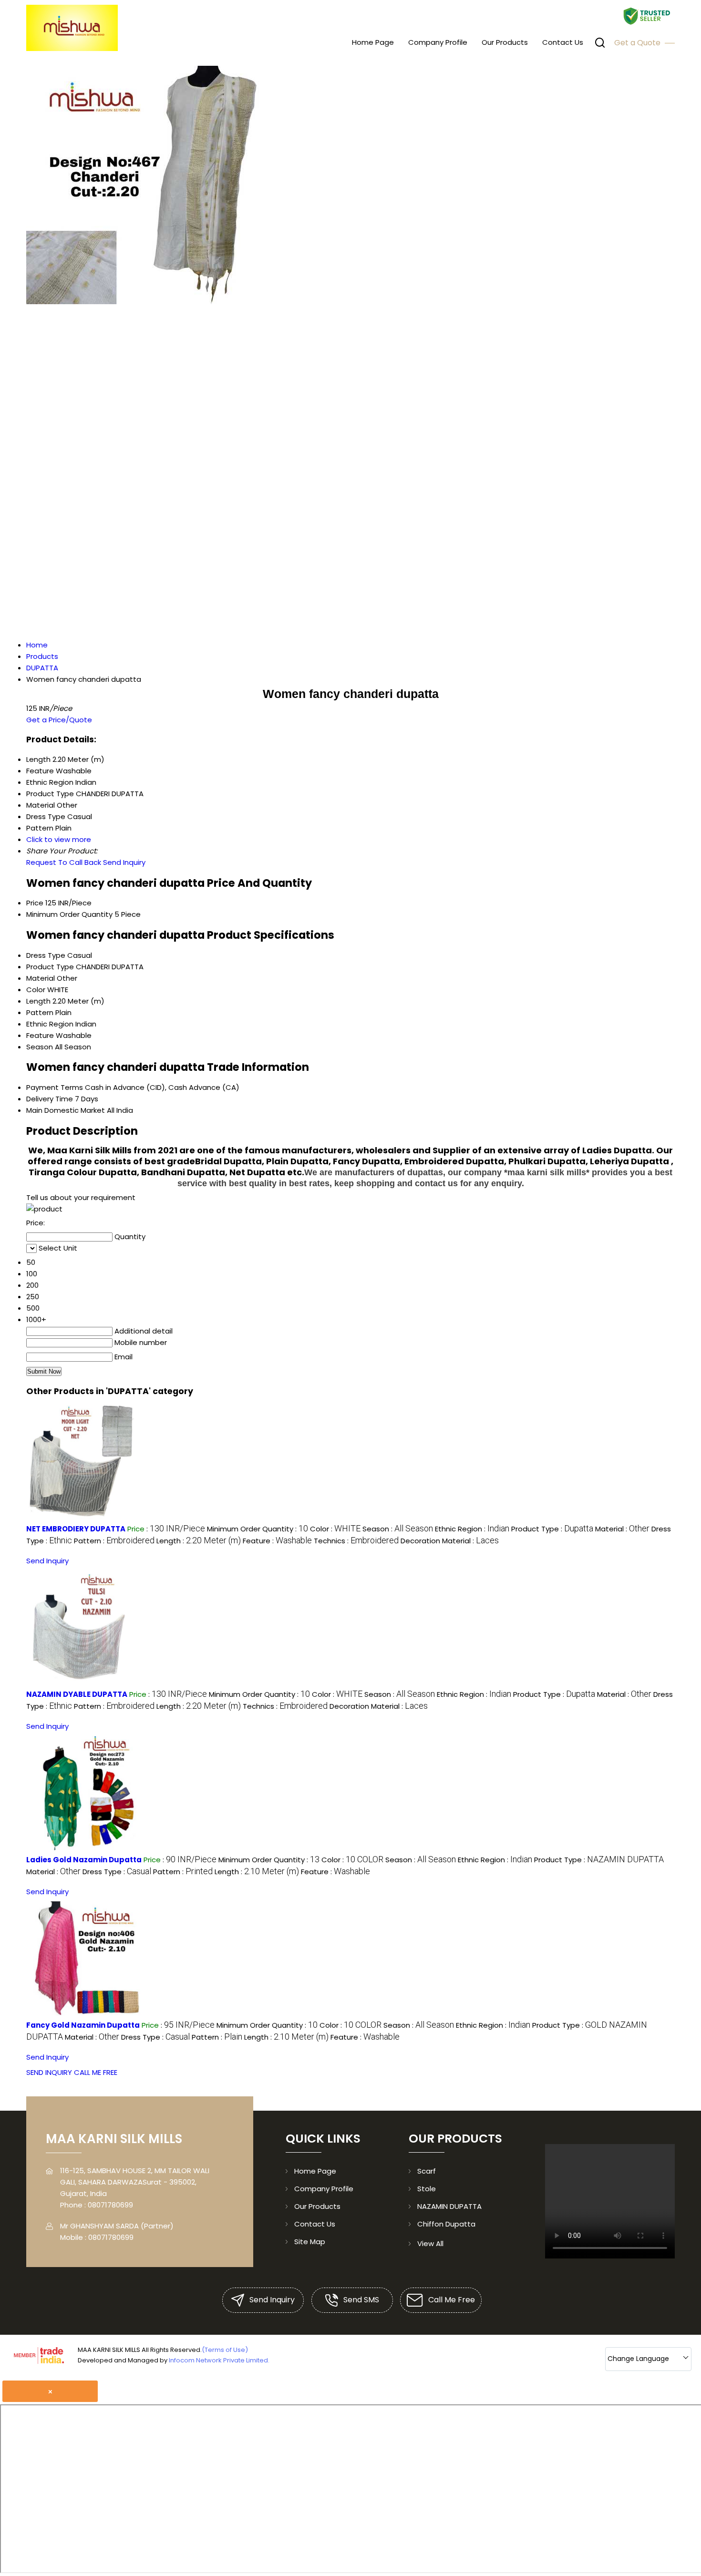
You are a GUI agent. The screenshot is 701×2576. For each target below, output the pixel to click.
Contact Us (563, 42)
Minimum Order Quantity (69, 914)
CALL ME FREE (96, 2072)
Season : (398, 1529)
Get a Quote (638, 43)
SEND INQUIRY (49, 2072)
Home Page (373, 42)
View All (430, 2243)
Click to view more (59, 839)
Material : (622, 1529)
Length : (199, 1541)
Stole (427, 2189)
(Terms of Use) (225, 2350)
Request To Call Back (64, 862)
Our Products (505, 42)
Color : (335, 1529)
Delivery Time (50, 1099)
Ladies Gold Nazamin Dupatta (84, 1860)
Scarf (427, 2171)
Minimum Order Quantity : (258, 1529)
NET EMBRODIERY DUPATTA (76, 1529)
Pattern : (114, 1541)
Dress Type (46, 955)
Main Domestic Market (66, 1110)
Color (36, 990)
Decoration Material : (450, 1541)
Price (35, 903)
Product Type (50, 967)
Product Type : (552, 1529)
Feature (40, 1035)
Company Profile (438, 42)
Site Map (310, 2242)
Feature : (277, 1541)
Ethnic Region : (472, 1529)
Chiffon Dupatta (446, 2224)
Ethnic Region (50, 1024)
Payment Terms (55, 1087)
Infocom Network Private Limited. (219, 2360)
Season (40, 1047)
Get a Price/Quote (59, 720)
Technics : (356, 1541)
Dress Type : (117, 1872)
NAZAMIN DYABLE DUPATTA (77, 1694)
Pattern (40, 1012)
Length (38, 1001)
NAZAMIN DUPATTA (449, 2206)
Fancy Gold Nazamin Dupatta (83, 2025)
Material (41, 978)
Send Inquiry (124, 862)
